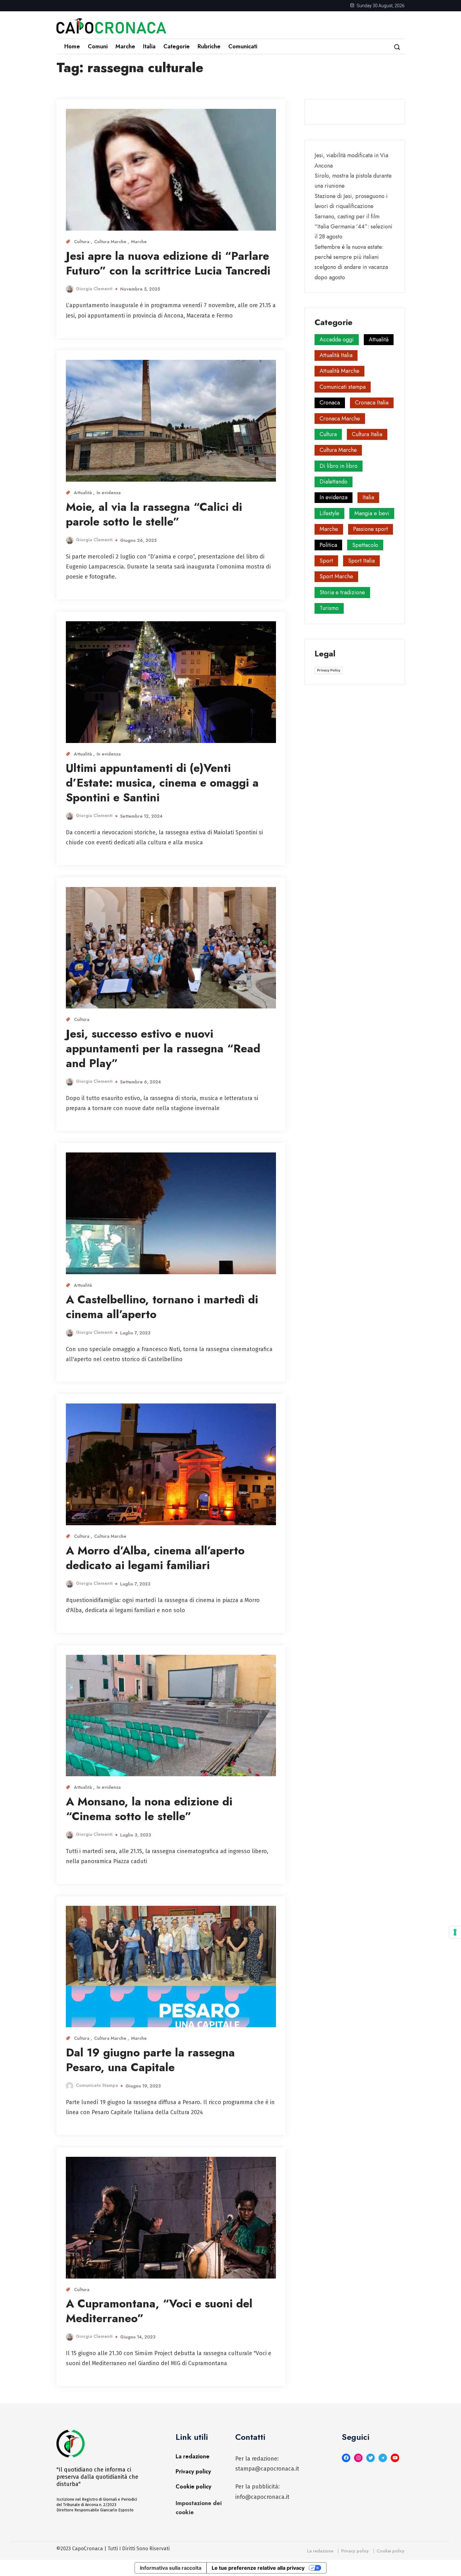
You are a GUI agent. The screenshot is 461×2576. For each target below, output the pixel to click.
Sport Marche (336, 576)
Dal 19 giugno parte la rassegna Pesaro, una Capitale (150, 2060)
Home (72, 46)
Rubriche (209, 46)
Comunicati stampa (343, 387)
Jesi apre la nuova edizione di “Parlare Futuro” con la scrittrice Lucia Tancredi (168, 263)
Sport (326, 561)
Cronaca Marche (340, 419)
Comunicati (243, 46)
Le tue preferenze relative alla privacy (258, 2568)
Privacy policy (193, 2472)
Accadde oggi (337, 339)
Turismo (329, 608)
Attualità (84, 493)
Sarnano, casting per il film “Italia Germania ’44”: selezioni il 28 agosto (353, 227)
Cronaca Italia (372, 403)
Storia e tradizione (342, 592)
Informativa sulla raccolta (171, 2568)
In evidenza (109, 493)
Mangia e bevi (372, 513)
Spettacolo (365, 545)
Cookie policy (193, 2487)
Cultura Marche (111, 242)
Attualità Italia (336, 355)
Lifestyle (329, 513)
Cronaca (330, 403)
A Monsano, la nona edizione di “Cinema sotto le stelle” (149, 1809)
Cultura (82, 242)
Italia (149, 46)
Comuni (98, 46)
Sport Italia (361, 561)
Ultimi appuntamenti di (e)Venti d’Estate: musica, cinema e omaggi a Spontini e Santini (162, 783)
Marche (125, 46)
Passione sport (371, 529)
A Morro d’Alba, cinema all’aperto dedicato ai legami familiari (155, 1558)
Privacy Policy (329, 670)
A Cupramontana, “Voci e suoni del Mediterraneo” (159, 2311)
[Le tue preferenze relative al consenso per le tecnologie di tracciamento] (455, 1932)
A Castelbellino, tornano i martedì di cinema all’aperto (162, 1307)
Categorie (177, 46)
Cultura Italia (367, 434)
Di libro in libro (339, 466)
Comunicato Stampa (97, 2085)
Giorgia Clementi (94, 289)
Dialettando (334, 482)
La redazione (193, 2456)
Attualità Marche (339, 371)
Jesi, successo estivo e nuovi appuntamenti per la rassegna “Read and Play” (163, 1048)
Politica (328, 545)
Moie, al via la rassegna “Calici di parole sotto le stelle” (154, 514)
